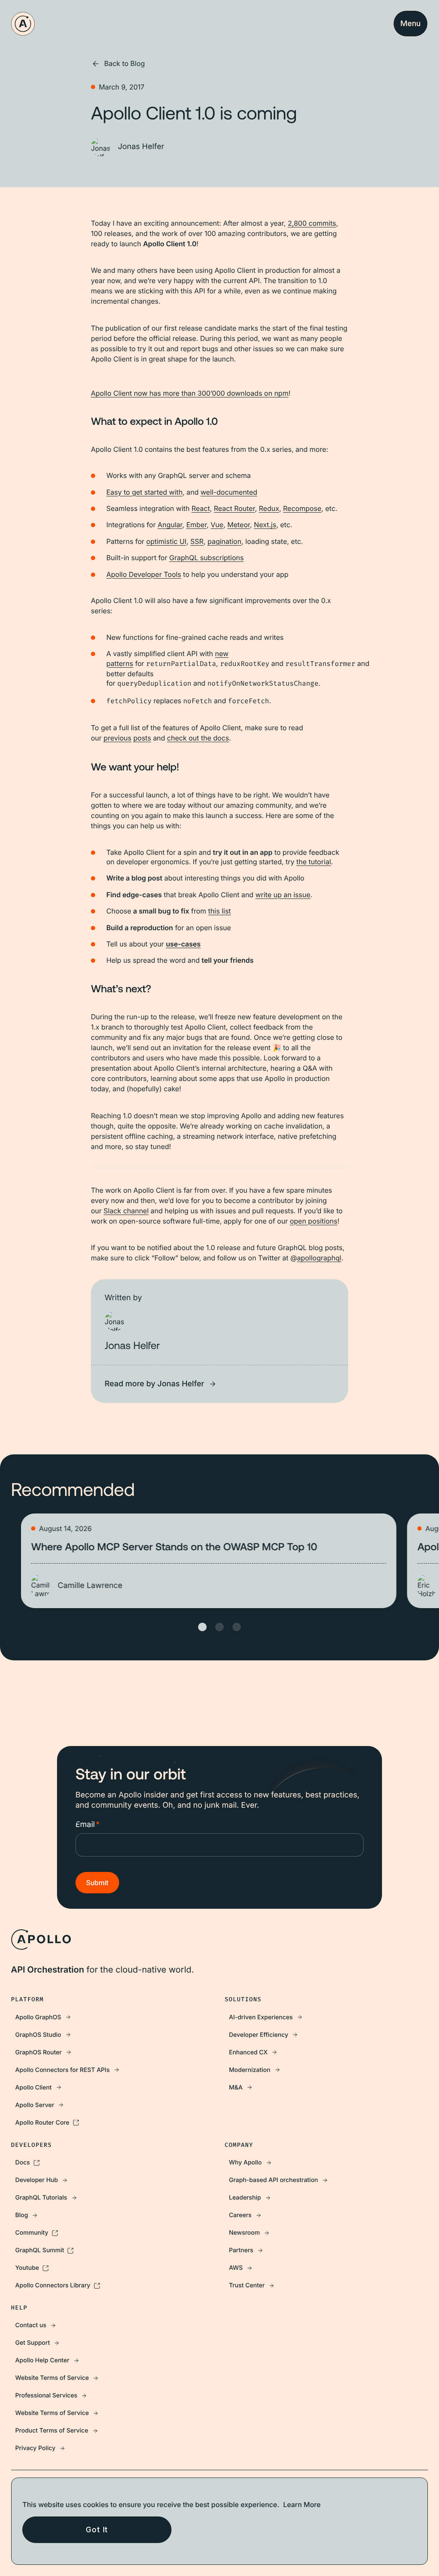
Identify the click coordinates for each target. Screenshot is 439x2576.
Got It (97, 2530)
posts (142, 738)
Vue (217, 525)
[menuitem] (113, 2017)
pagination (224, 541)
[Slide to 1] (202, 1627)
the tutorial (314, 862)
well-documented (229, 492)
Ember (196, 525)
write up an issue (283, 895)
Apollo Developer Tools (144, 574)
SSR (197, 541)
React (201, 508)
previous (118, 738)
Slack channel (126, 1211)
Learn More (302, 2504)
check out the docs (198, 738)
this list (220, 911)
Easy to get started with (144, 492)
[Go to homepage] (23, 24)
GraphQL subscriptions (207, 558)
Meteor (239, 525)
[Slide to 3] (237, 1627)
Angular (170, 525)
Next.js (265, 525)
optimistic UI (166, 541)
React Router (235, 508)
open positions (314, 1221)
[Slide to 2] (219, 1627)
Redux (269, 508)
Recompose (302, 508)
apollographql (319, 1258)
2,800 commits (312, 223)
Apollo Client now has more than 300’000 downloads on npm (190, 393)
